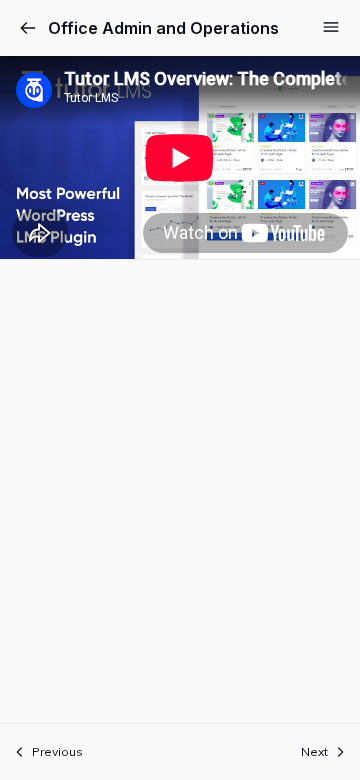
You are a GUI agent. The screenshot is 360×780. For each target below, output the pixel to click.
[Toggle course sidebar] (331, 27)
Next (314, 751)
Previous (57, 751)
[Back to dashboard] (28, 28)
